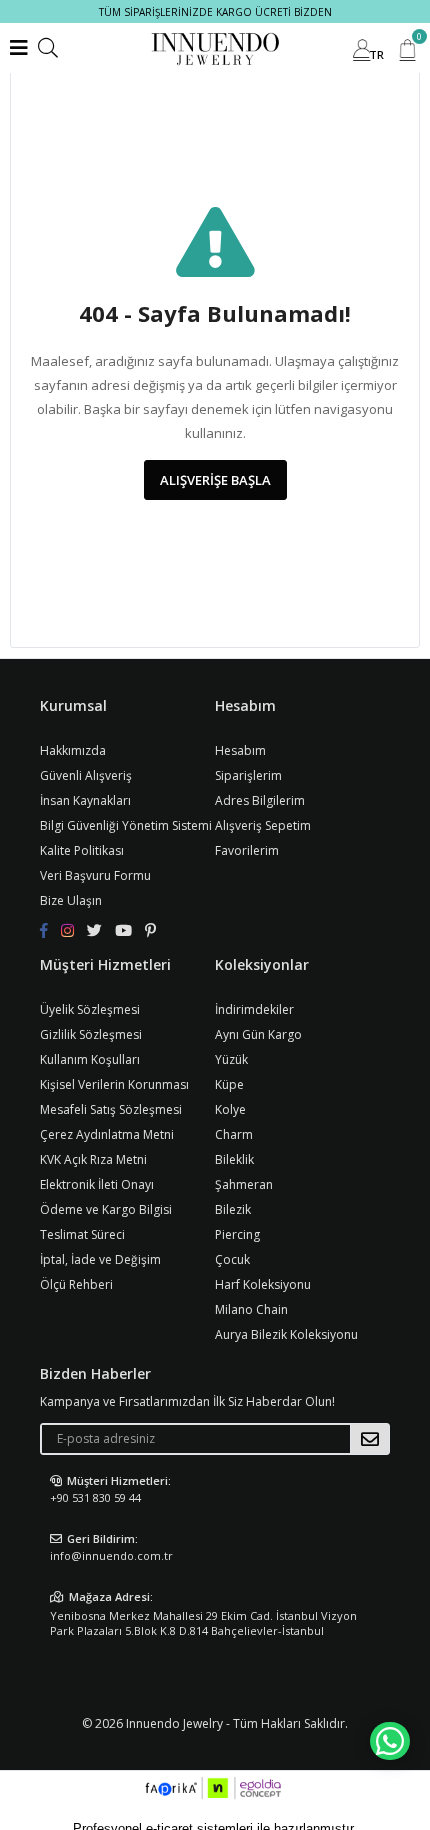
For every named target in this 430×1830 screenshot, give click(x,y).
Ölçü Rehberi (76, 1284)
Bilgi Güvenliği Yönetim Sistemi (126, 825)
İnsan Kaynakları (85, 800)
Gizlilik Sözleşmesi (91, 1034)
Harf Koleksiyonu (263, 1284)
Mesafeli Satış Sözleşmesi (111, 1109)
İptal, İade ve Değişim (100, 1259)
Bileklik (234, 1159)
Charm (234, 1134)
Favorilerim (247, 850)
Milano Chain (251, 1309)
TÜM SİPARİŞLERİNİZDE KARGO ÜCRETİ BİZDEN (215, 12)
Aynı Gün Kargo (258, 1034)
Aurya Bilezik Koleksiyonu (286, 1334)
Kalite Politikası (82, 850)
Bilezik (233, 1209)
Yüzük (231, 1059)
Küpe (229, 1084)
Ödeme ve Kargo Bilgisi (106, 1209)
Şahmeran (244, 1184)
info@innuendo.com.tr (111, 1555)
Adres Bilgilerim (260, 800)
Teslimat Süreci (82, 1234)
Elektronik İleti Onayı (97, 1184)
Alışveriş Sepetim (263, 825)
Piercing (237, 1234)
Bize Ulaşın (71, 900)
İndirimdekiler (254, 1009)
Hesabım (240, 750)
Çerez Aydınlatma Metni (107, 1134)
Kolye (230, 1109)
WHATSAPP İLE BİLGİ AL (390, 1741)
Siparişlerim (248, 775)
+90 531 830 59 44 (95, 1497)
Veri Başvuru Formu (95, 875)
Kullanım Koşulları (90, 1059)
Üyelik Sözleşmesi (90, 1009)
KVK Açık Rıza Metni (93, 1159)
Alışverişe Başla (215, 480)
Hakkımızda (73, 750)
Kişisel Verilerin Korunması (114, 1084)
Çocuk (232, 1259)
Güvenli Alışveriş (86, 775)
